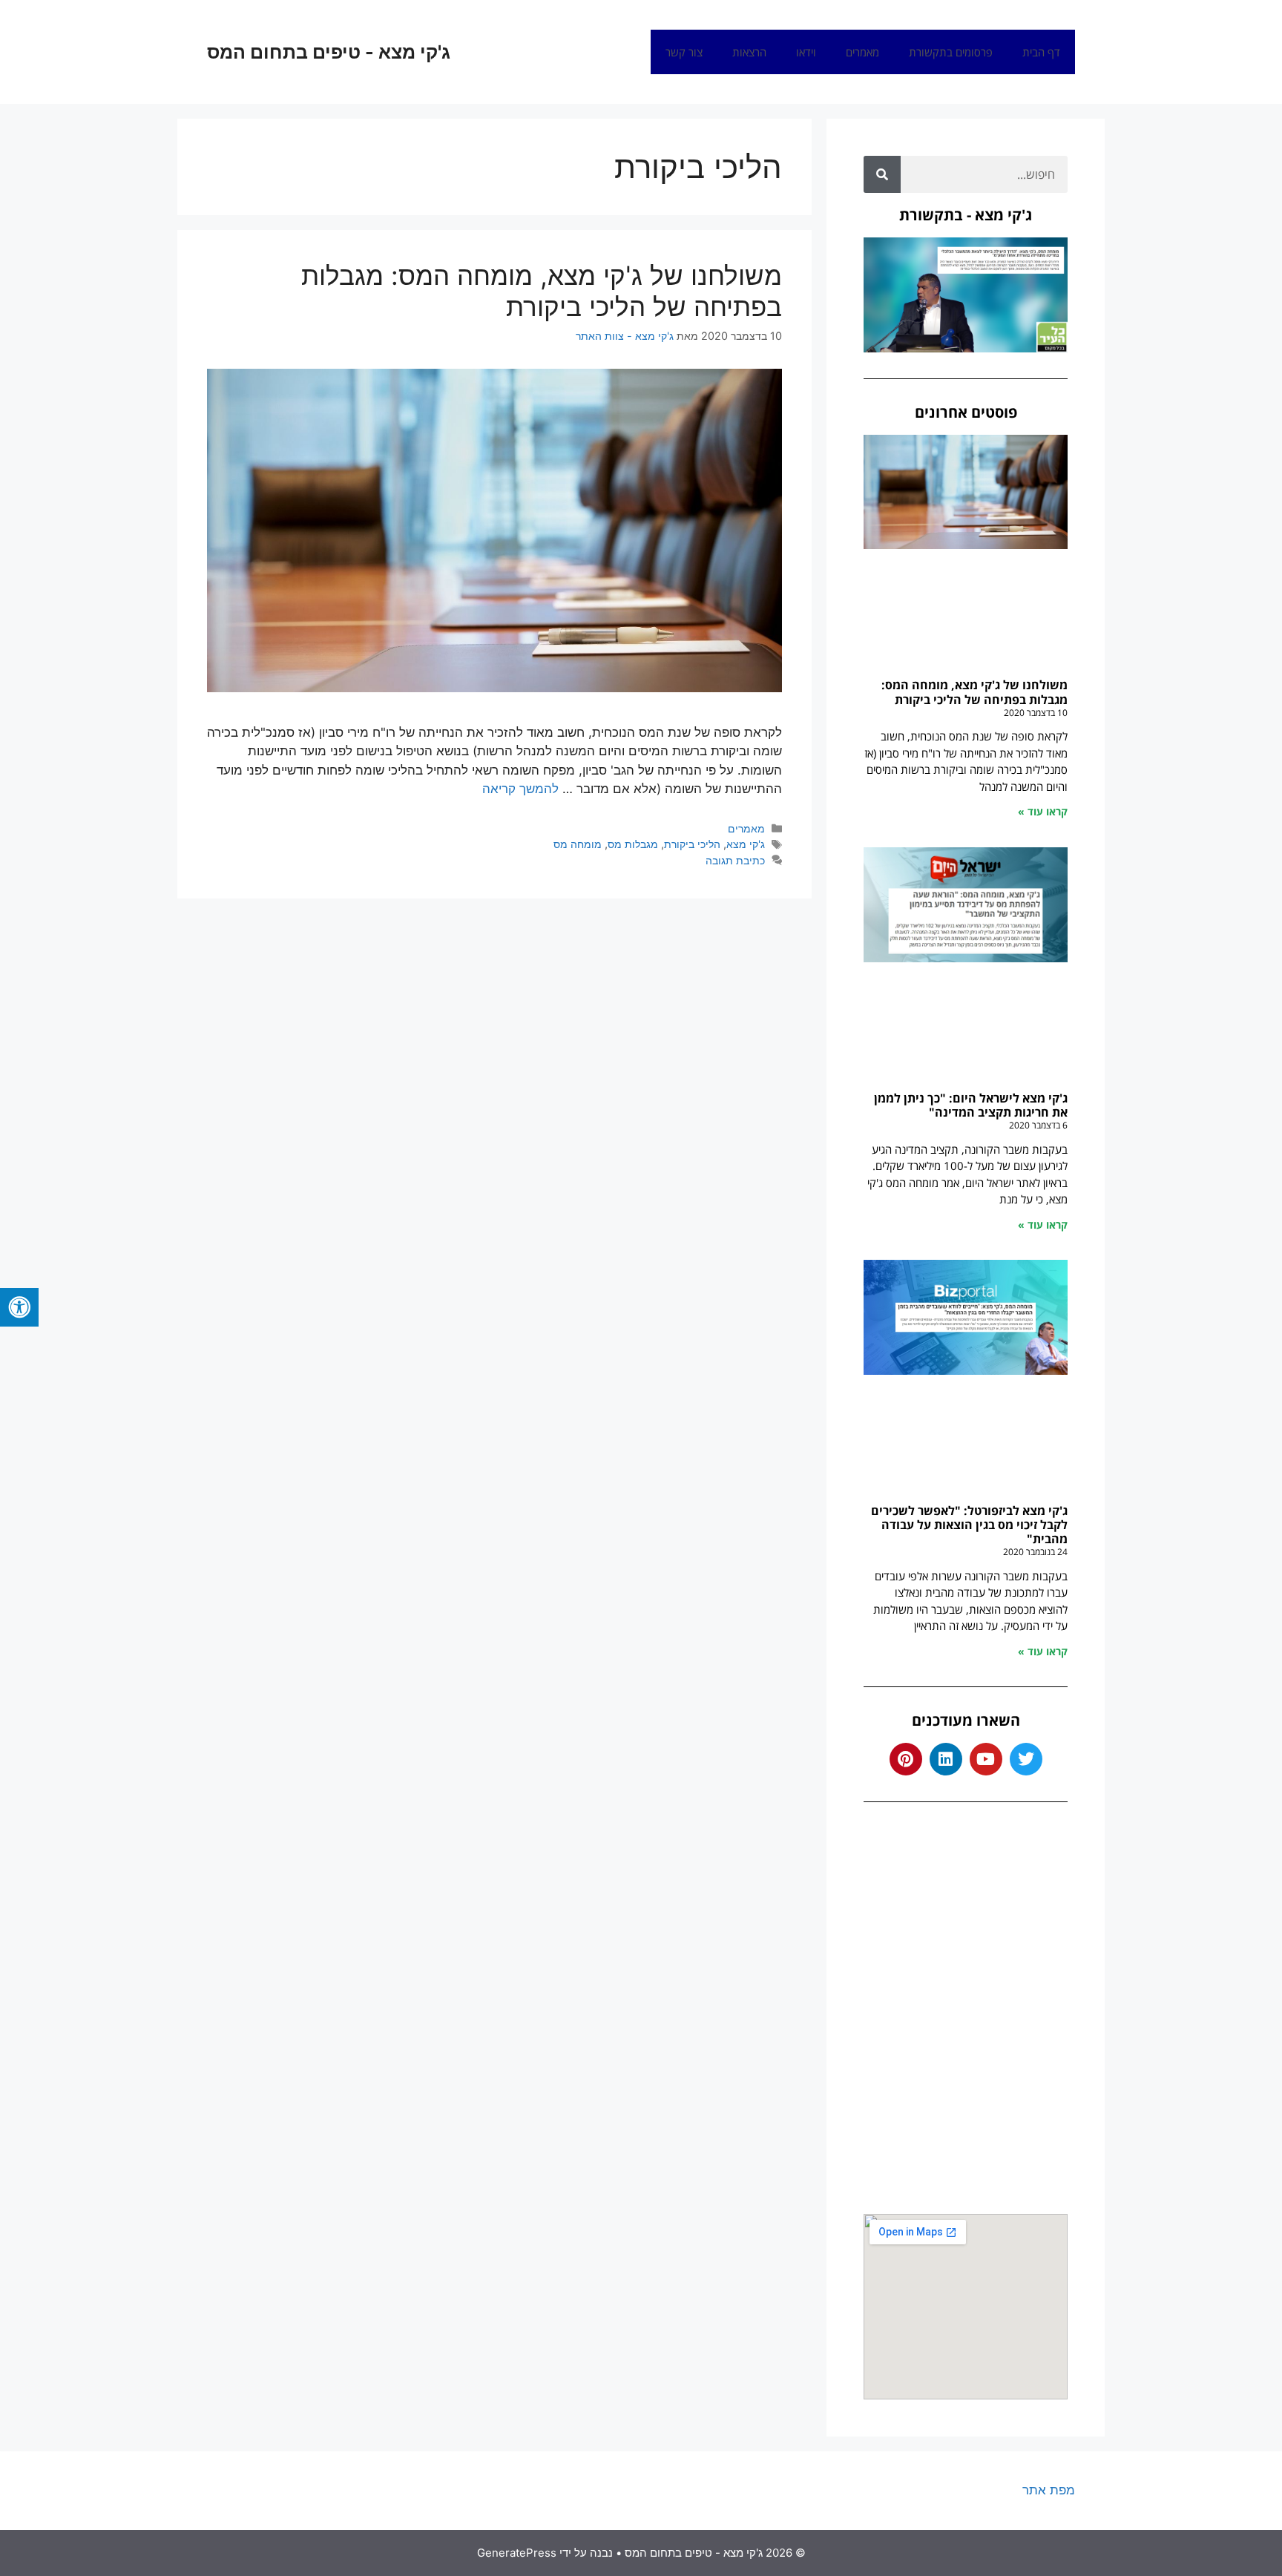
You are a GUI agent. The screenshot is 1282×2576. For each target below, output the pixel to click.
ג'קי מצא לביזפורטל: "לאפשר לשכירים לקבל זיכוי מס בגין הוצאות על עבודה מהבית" (969, 1525)
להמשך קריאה (520, 789)
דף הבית (1041, 52)
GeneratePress (517, 2553)
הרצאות (749, 52)
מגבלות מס (633, 844)
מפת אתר (1049, 2490)
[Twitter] (1026, 1759)
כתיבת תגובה (735, 860)
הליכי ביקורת (692, 844)
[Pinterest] (906, 1759)
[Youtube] (986, 1759)
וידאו (806, 52)
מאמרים (862, 52)
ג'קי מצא (746, 844)
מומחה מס (578, 844)
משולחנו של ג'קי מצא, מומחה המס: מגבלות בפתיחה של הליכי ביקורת (542, 291)
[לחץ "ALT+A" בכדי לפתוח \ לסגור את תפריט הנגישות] (19, 1307)
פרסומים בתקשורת (951, 52)
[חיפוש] (882, 174)
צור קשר (684, 52)
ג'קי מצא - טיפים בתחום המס (329, 52)
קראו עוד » (1043, 811)
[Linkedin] (946, 1759)
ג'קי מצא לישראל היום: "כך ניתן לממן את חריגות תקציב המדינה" (971, 1105)
